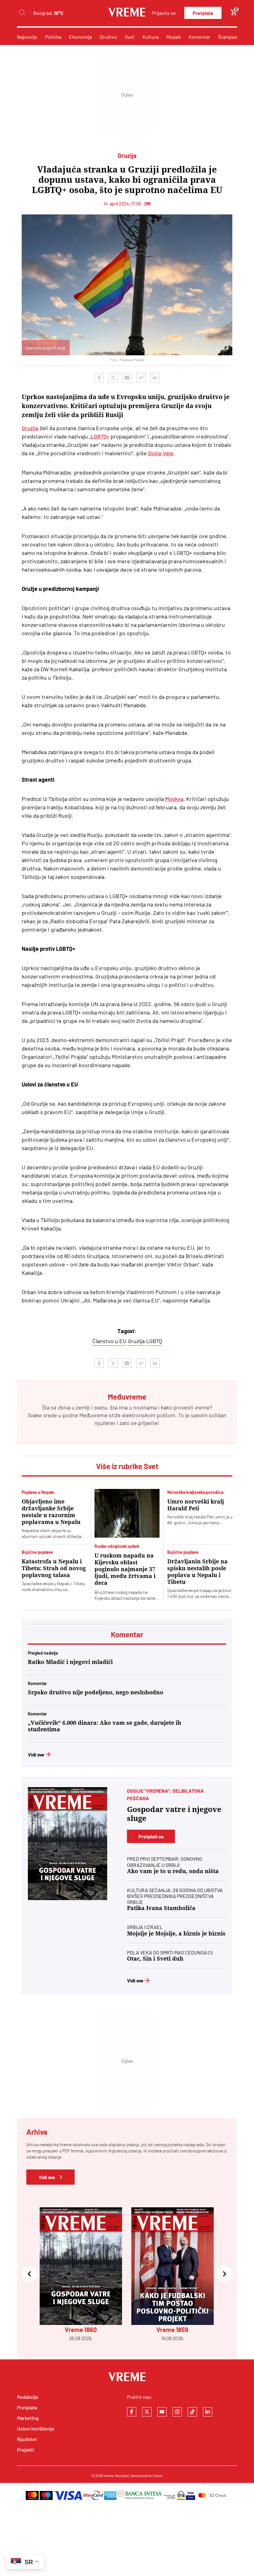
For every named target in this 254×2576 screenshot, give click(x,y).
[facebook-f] (132, 2412)
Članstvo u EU (109, 1341)
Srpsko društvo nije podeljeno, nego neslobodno (96, 1692)
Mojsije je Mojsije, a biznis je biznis (176, 1933)
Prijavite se (164, 13)
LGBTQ (154, 1341)
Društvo (108, 37)
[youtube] (162, 2412)
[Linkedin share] (155, 378)
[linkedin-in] (208, 2412)
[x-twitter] (147, 2412)
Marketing (28, 2418)
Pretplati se (151, 1836)
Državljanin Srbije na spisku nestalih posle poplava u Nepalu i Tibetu (197, 1572)
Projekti (26, 2450)
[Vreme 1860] (68, 1844)
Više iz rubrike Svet (127, 1466)
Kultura (151, 37)
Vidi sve (36, 1754)
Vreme (109, 2475)
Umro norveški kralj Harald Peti (196, 1505)
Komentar (199, 37)
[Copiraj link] (141, 378)
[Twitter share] (113, 378)
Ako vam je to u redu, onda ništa (173, 1871)
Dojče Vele (161, 453)
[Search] (22, 13)
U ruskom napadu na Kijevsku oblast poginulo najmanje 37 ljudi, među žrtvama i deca (125, 1569)
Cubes (158, 2475)
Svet (130, 37)
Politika (53, 37)
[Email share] (127, 378)
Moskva (174, 799)
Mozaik (174, 37)
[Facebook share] (99, 378)
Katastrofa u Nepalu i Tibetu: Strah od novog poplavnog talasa (54, 1568)
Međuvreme (94, 1415)
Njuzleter (27, 2439)
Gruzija (30, 428)
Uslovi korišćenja (35, 2428)
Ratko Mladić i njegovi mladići (70, 1662)
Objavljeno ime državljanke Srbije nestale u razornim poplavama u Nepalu (51, 1512)
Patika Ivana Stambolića (161, 1908)
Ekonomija (81, 37)
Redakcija (28, 2397)
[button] (29, 2275)
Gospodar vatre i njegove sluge (174, 1814)
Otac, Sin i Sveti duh (155, 1959)
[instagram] (177, 2412)
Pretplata (203, 13)
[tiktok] (192, 2412)
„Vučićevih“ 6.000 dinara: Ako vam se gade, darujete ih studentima (105, 1726)
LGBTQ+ (100, 436)
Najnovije (27, 37)
